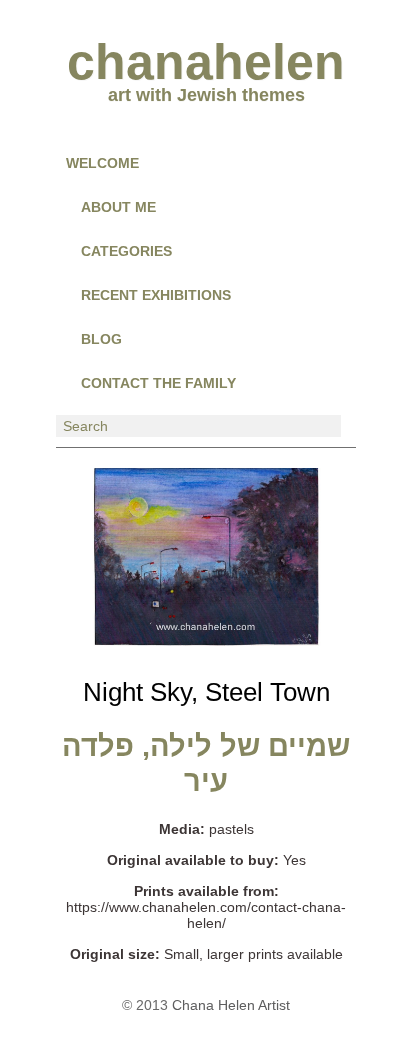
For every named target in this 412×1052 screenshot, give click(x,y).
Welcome (102, 163)
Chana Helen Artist (231, 1005)
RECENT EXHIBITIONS (156, 295)
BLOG (101, 339)
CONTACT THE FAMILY (158, 383)
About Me (118, 207)
